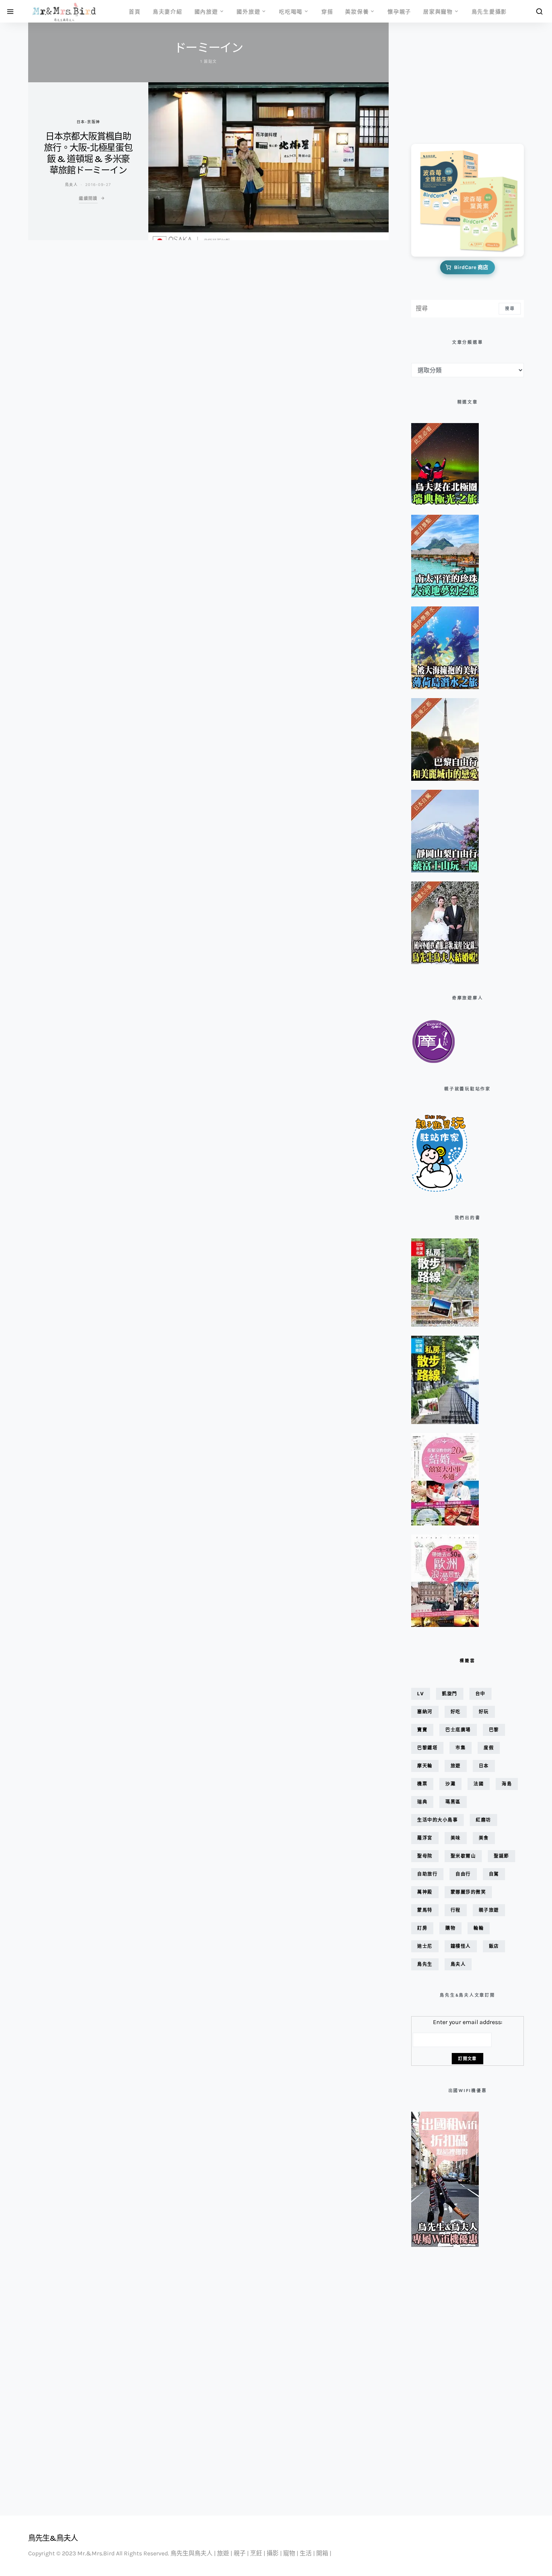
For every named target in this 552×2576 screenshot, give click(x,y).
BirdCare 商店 (471, 267)
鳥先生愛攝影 (489, 11)
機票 (422, 1784)
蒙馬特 (425, 1910)
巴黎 (494, 1730)
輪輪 (479, 1928)
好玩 (484, 1712)
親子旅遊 (489, 1910)
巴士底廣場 (458, 1730)
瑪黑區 (453, 1802)
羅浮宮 (425, 1838)
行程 (456, 1910)
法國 (479, 1784)
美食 (484, 1838)
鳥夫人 (71, 184)
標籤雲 (467, 1661)
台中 (480, 1694)
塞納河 (425, 1712)
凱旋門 (450, 1694)
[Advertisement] (449, 78)
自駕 (494, 1874)
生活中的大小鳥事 (437, 1820)
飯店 (494, 1946)
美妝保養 (357, 11)
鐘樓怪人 (461, 1946)
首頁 (135, 11)
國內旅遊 (206, 11)
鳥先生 (425, 1964)
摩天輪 (425, 1766)
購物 (450, 1928)
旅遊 (456, 1766)
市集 (461, 1748)
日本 (484, 1766)
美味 (456, 1838)
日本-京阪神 (88, 122)
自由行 (463, 1874)
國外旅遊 (248, 11)
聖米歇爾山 (463, 1856)
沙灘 (450, 1784)
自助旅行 (427, 1874)
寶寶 (422, 1730)
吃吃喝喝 (291, 11)
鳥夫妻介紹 (168, 11)
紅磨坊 (483, 1820)
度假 (489, 1748)
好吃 (456, 1712)
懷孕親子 (399, 11)
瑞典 (422, 1802)
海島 (507, 1784)
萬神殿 (425, 1892)
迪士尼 (425, 1946)
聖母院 (425, 1856)
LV (421, 1694)
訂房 (422, 1928)
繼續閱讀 (88, 198)
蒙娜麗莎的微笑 (468, 1892)
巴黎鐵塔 (427, 1748)
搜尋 (510, 308)
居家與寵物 (438, 11)
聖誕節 (501, 1856)
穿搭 (327, 11)
